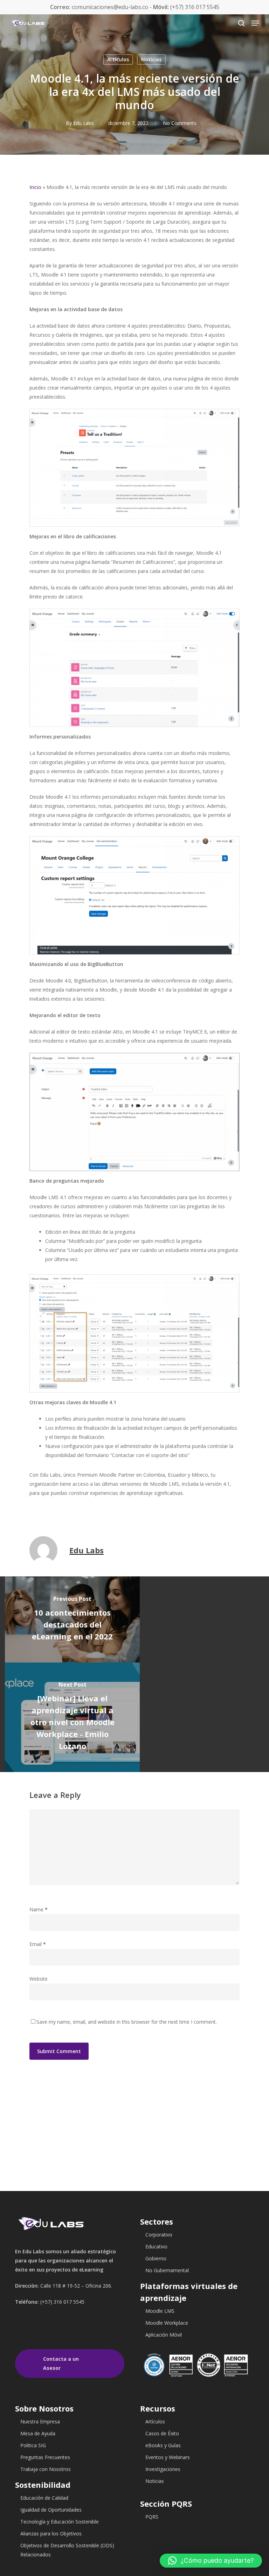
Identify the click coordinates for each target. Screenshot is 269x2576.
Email (38, 1944)
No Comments (180, 123)
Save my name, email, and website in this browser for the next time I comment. (127, 2022)
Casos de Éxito (162, 2433)
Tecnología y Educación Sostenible (60, 2522)
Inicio (35, 187)
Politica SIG (33, 2445)
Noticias (151, 59)
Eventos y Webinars (168, 2457)
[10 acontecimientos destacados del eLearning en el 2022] (72, 1619)
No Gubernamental (167, 2270)
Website (39, 1979)
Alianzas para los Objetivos (51, 2533)
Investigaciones (163, 2469)
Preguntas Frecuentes (45, 2457)
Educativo (156, 2246)
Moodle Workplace (167, 2323)
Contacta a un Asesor (61, 2363)
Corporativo (159, 2235)
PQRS (152, 2517)
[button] (211, 2561)
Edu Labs (84, 123)
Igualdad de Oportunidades (51, 2510)
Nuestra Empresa (40, 2421)
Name (39, 1909)
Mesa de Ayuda (38, 2433)
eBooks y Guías (163, 2445)
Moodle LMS (160, 2311)
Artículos (118, 59)
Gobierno (156, 2258)
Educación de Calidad (44, 2498)
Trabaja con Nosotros (46, 2469)
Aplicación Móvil (164, 2335)
